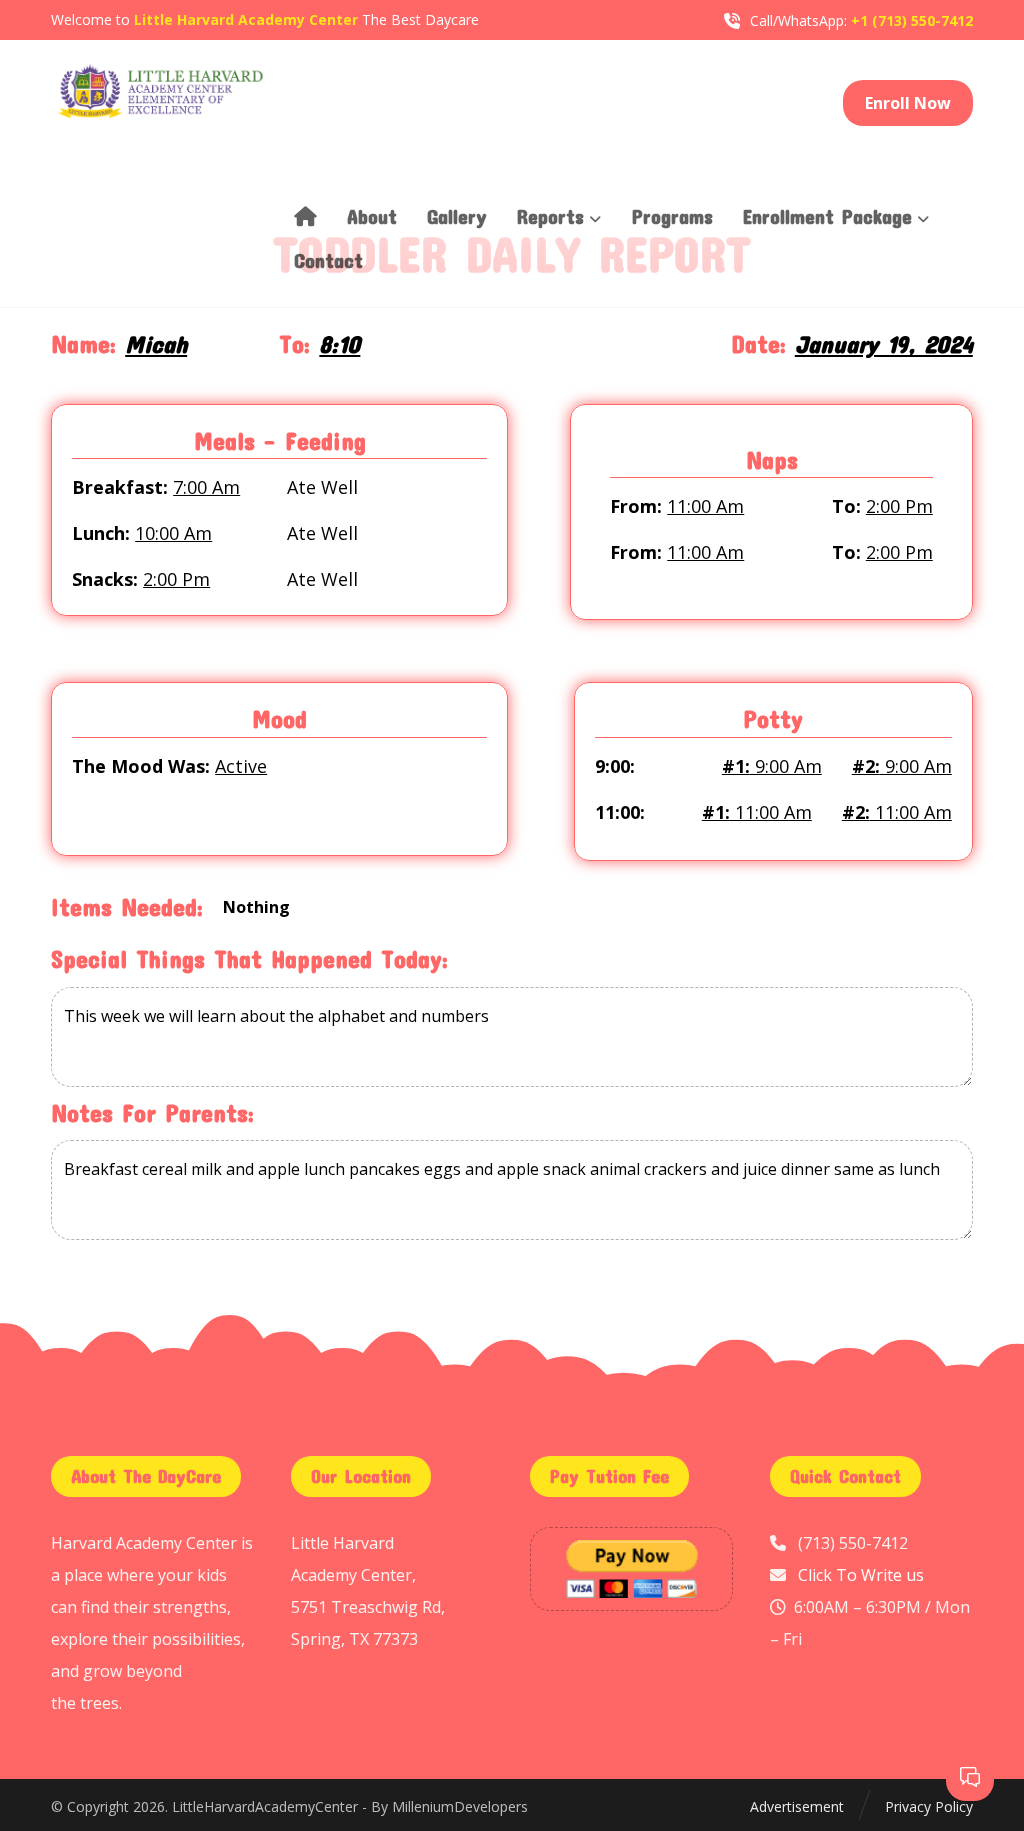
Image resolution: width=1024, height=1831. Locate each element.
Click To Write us (861, 1575)
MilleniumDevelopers (460, 1806)
